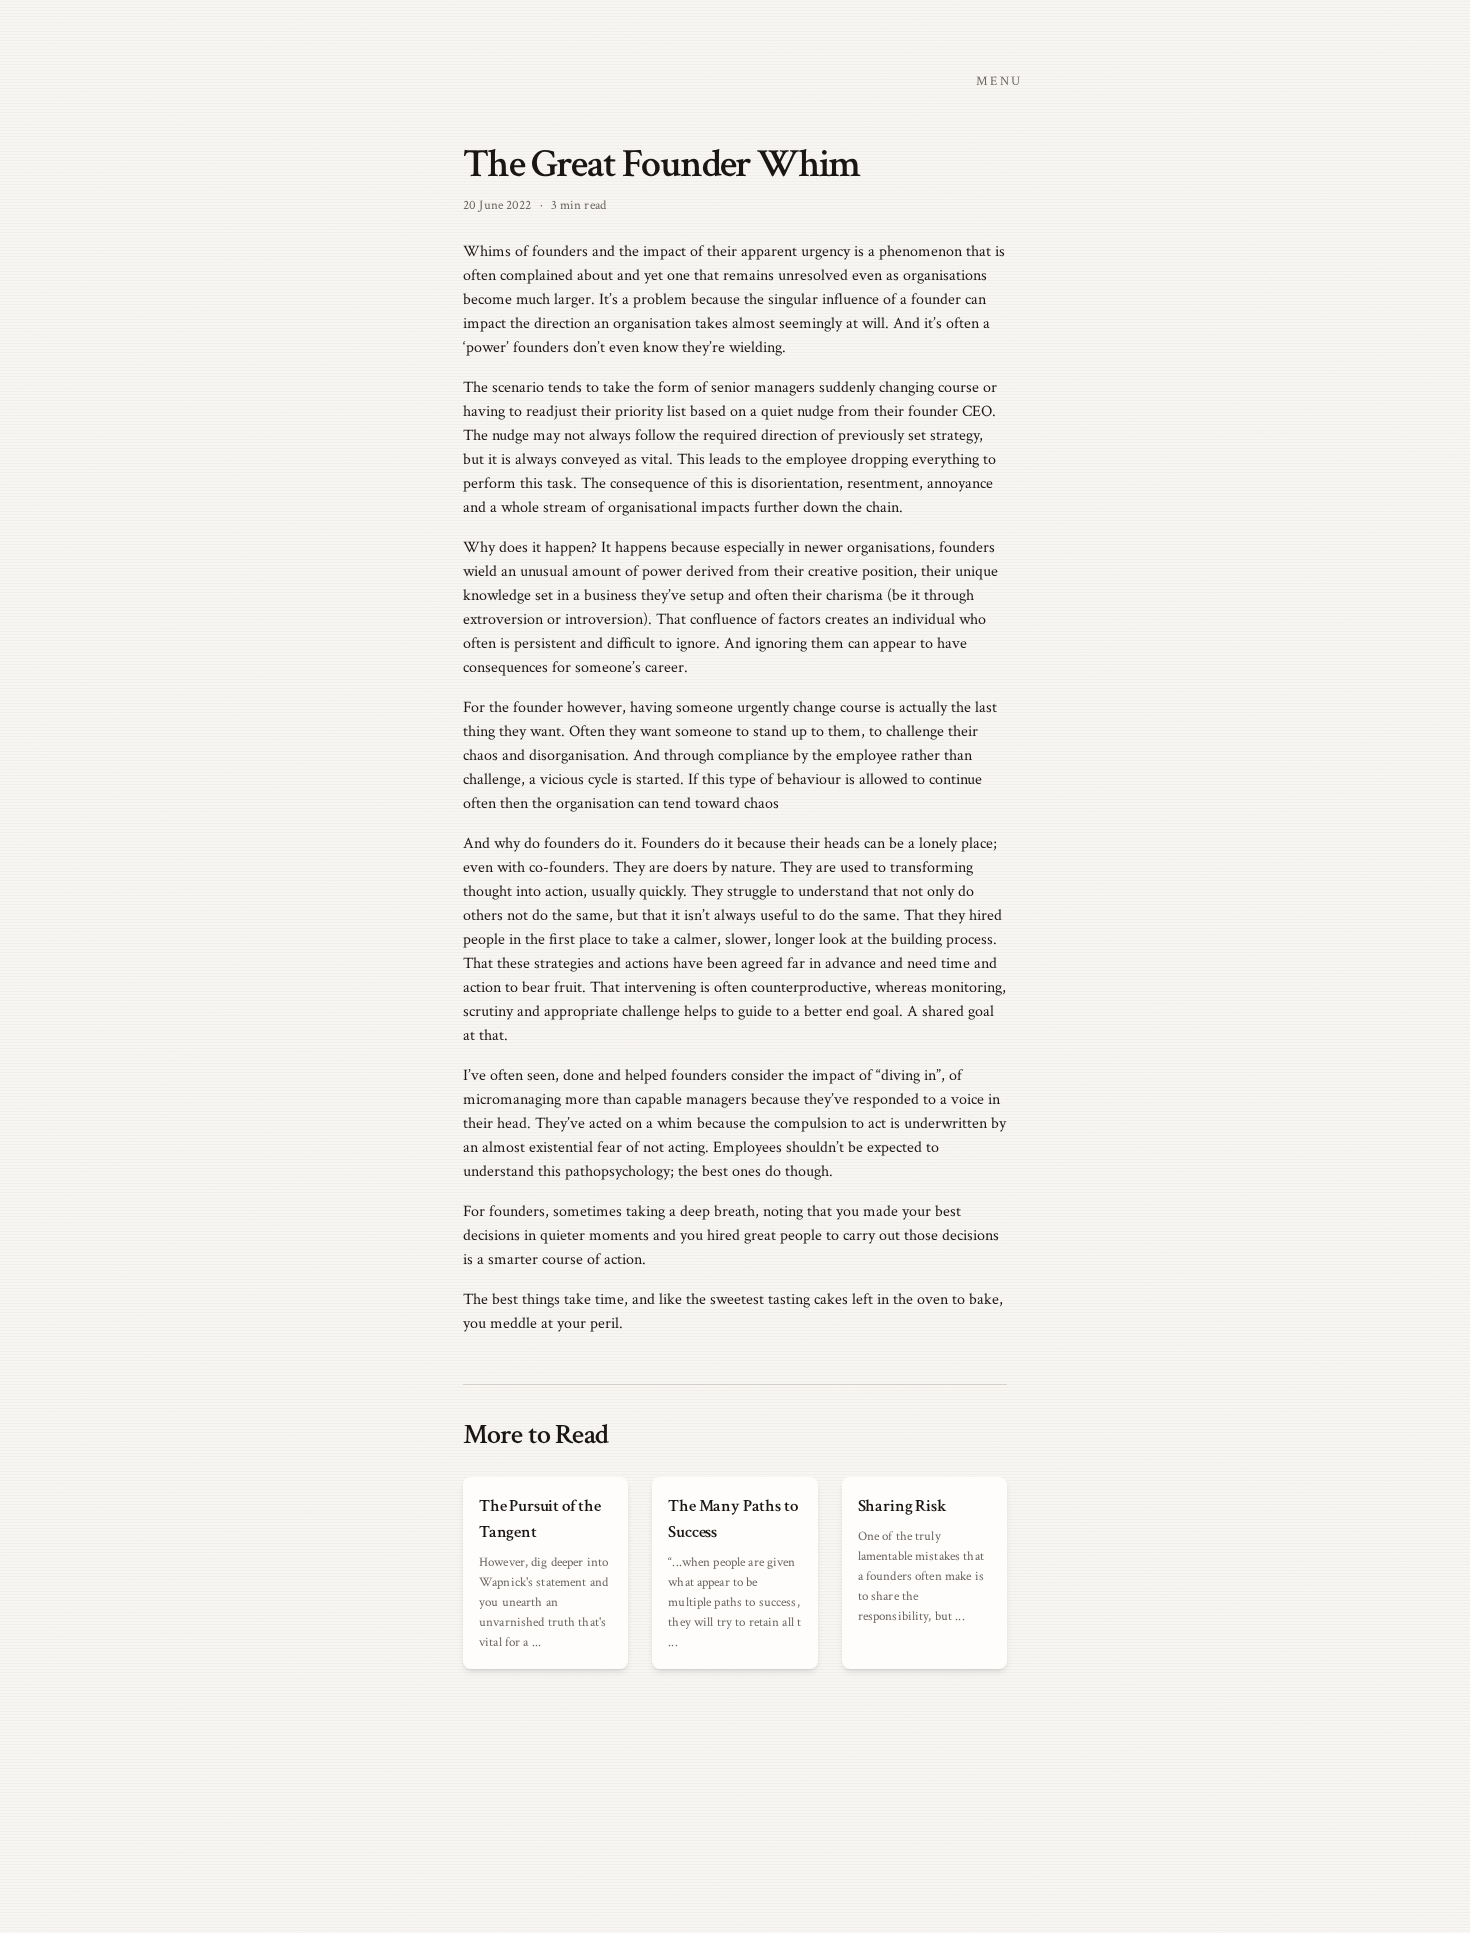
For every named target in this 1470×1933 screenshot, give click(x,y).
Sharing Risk (902, 1506)
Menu (999, 81)
